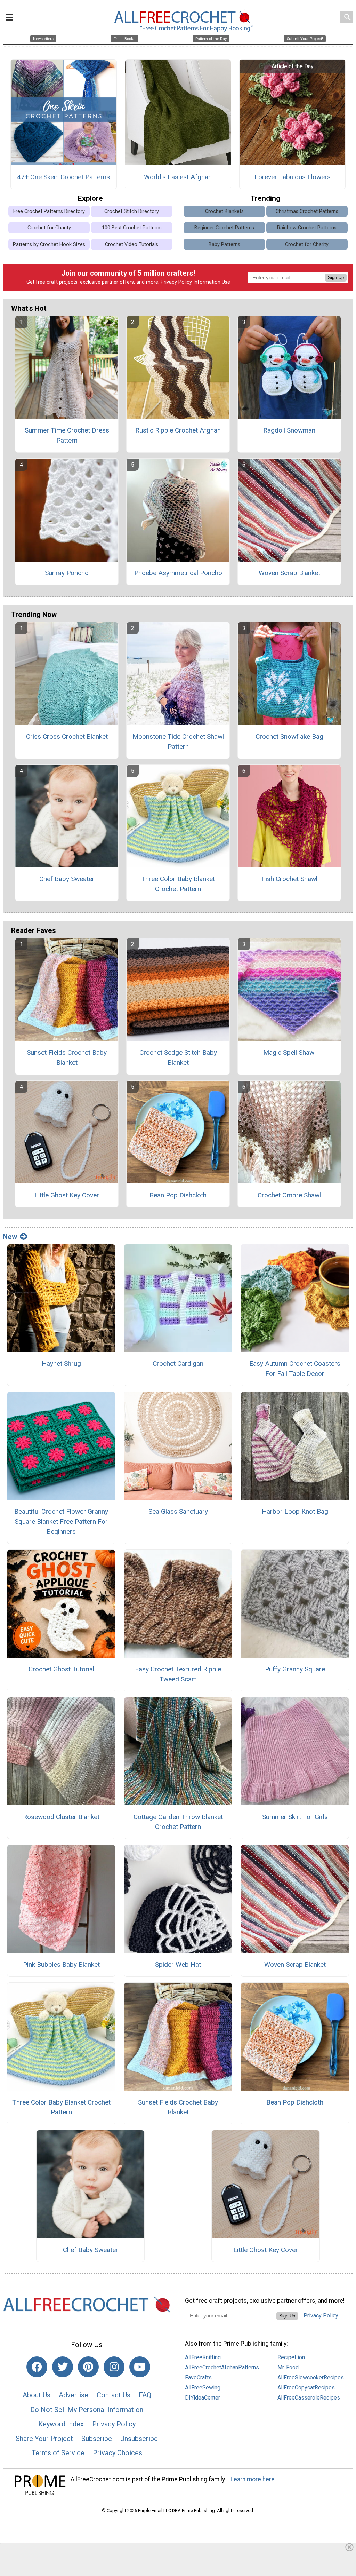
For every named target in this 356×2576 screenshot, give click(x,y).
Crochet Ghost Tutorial (61, 1669)
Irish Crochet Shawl (289, 879)
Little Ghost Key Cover (67, 1195)
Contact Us (114, 2395)
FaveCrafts (198, 2377)
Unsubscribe (139, 2439)
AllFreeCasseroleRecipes (309, 2398)
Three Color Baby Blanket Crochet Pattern (178, 884)
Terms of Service (58, 2453)
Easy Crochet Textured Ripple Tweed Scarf (178, 1674)
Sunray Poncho (67, 573)
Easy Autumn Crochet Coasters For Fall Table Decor (295, 1369)
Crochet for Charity (49, 228)
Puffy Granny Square (295, 1669)
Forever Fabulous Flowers (293, 177)
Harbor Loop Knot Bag (295, 1511)
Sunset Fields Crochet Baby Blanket (67, 1057)
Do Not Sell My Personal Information (87, 2410)
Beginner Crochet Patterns (224, 228)
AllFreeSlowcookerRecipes (311, 2377)
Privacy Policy (176, 282)
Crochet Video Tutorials (132, 244)
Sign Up (336, 278)
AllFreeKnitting (203, 2357)
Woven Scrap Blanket (289, 573)
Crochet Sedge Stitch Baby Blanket (178, 1057)
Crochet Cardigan (178, 1364)
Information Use (212, 282)
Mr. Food (288, 2367)
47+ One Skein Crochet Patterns (63, 177)
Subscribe (97, 2439)
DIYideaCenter (203, 2398)
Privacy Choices (118, 2453)
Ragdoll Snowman (289, 430)
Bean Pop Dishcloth (178, 1195)
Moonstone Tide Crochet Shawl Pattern (178, 742)
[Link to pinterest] (88, 2367)
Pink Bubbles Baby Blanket (61, 1964)
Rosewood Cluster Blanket (61, 1817)
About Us (37, 2395)
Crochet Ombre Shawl (289, 1195)
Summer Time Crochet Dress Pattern (67, 435)
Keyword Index (61, 2424)
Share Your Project (44, 2439)
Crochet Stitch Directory (132, 211)
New (10, 1237)
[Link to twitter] (63, 2367)
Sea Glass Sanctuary (178, 1511)
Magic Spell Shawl (289, 1052)
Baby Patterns (224, 244)
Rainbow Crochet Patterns (307, 228)
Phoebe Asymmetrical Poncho (178, 573)
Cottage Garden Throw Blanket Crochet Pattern (178, 1822)
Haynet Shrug (61, 1364)
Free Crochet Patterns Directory (49, 211)
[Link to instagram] (114, 2367)
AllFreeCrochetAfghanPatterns (222, 2367)
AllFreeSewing (203, 2388)
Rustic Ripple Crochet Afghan (178, 430)
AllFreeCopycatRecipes (306, 2388)
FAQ (145, 2395)
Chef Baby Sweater (67, 879)
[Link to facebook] (37, 2367)
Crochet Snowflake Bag (289, 736)
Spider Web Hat (178, 1964)
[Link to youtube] (140, 2367)
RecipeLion (291, 2357)
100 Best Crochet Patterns (132, 228)
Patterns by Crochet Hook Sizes (49, 244)
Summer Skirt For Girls (295, 1817)
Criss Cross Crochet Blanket (67, 736)
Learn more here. (253, 2479)
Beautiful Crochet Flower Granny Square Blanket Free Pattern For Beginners (61, 1521)
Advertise (74, 2395)
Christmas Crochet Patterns (307, 211)
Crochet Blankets (224, 211)
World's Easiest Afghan (178, 177)
